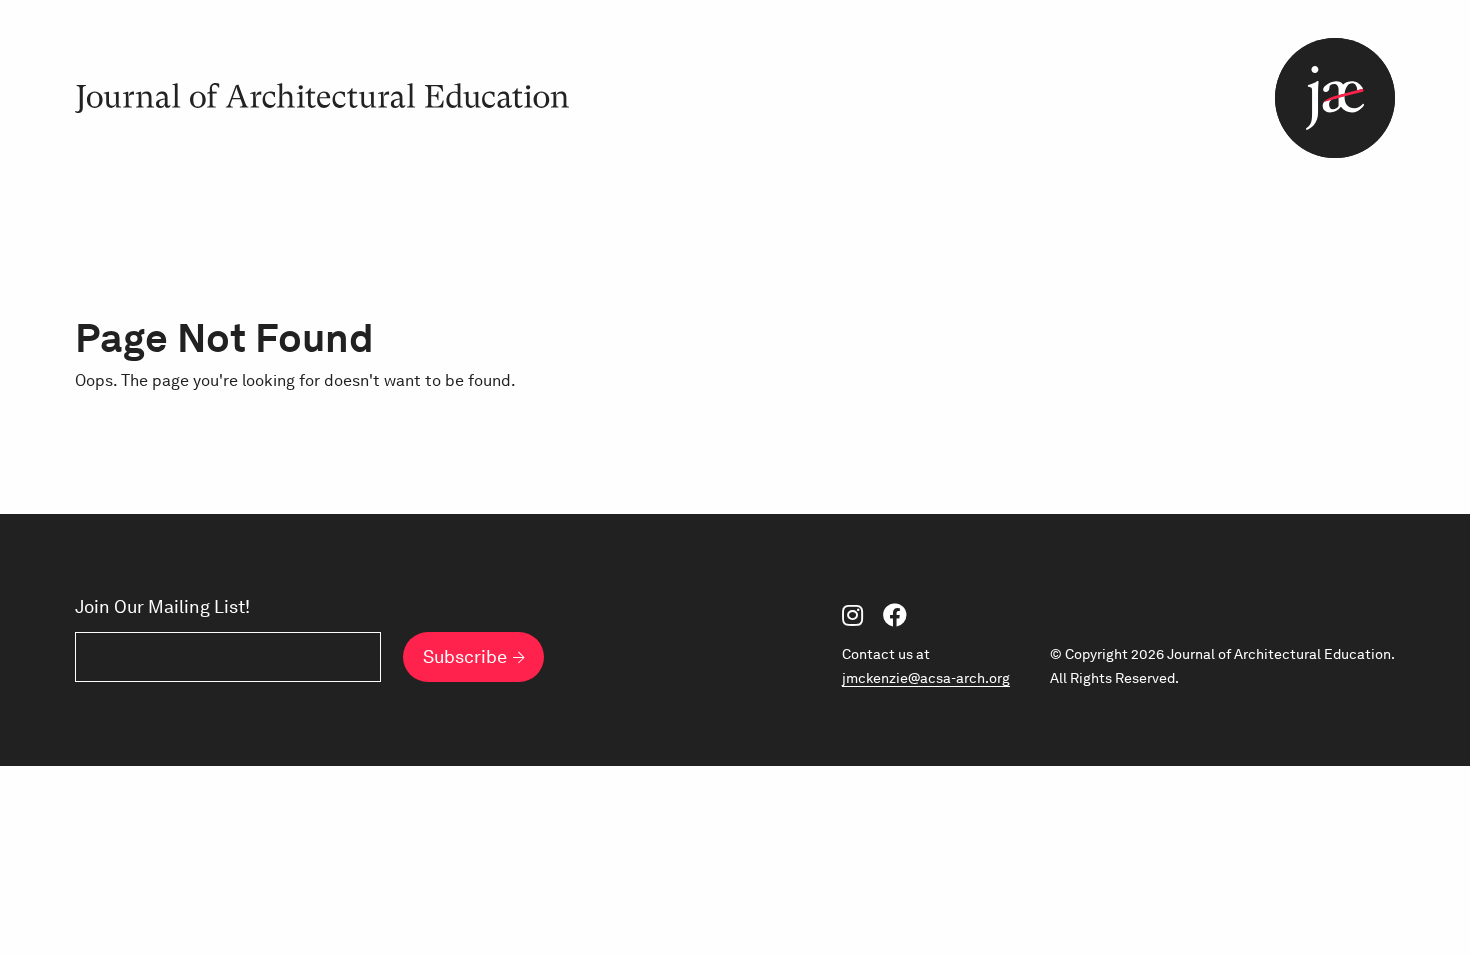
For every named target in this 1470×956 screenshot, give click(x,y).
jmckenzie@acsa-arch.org (926, 678)
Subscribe (465, 656)
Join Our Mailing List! (162, 607)
